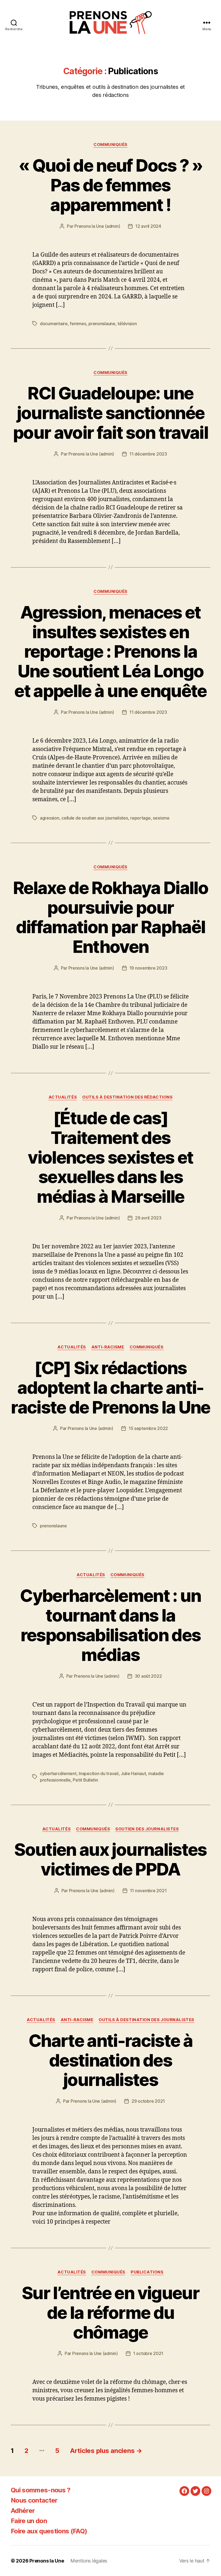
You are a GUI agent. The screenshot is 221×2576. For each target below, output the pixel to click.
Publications (147, 2272)
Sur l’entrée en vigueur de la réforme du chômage (110, 2312)
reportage (140, 818)
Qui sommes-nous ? (41, 2490)
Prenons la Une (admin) (97, 226)
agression (50, 818)
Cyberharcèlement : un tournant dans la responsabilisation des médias (110, 1625)
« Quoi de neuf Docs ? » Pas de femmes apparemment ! (110, 185)
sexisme (161, 818)
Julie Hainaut (133, 1773)
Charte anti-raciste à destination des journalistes (110, 2060)
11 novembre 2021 (148, 1891)
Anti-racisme (108, 1347)
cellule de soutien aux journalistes (95, 818)
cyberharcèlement (58, 1773)
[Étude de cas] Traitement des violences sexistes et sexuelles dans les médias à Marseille (110, 1157)
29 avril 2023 (148, 1218)
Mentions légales (89, 2561)
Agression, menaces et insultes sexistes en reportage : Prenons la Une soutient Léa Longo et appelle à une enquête (110, 652)
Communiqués (110, 145)
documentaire (54, 324)
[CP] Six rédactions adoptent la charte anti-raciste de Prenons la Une (110, 1387)
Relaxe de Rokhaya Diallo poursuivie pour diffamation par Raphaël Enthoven (110, 917)
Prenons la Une (47, 2561)
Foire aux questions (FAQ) (49, 2531)
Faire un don (29, 2521)
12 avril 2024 (148, 226)
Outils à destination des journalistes (146, 2020)
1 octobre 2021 (148, 2353)
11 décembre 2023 (148, 454)
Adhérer (23, 2511)
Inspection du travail (99, 1773)
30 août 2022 (148, 1676)
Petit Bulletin (85, 1780)
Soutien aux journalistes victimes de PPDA (110, 1859)
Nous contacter (34, 2500)
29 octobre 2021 (148, 2101)
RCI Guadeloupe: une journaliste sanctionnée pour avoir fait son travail (110, 413)
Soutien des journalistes (147, 1829)
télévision (127, 324)
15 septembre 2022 (148, 1428)
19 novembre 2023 (148, 968)
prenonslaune (102, 324)
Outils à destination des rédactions (127, 1097)
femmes (78, 324)
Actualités (63, 1097)
